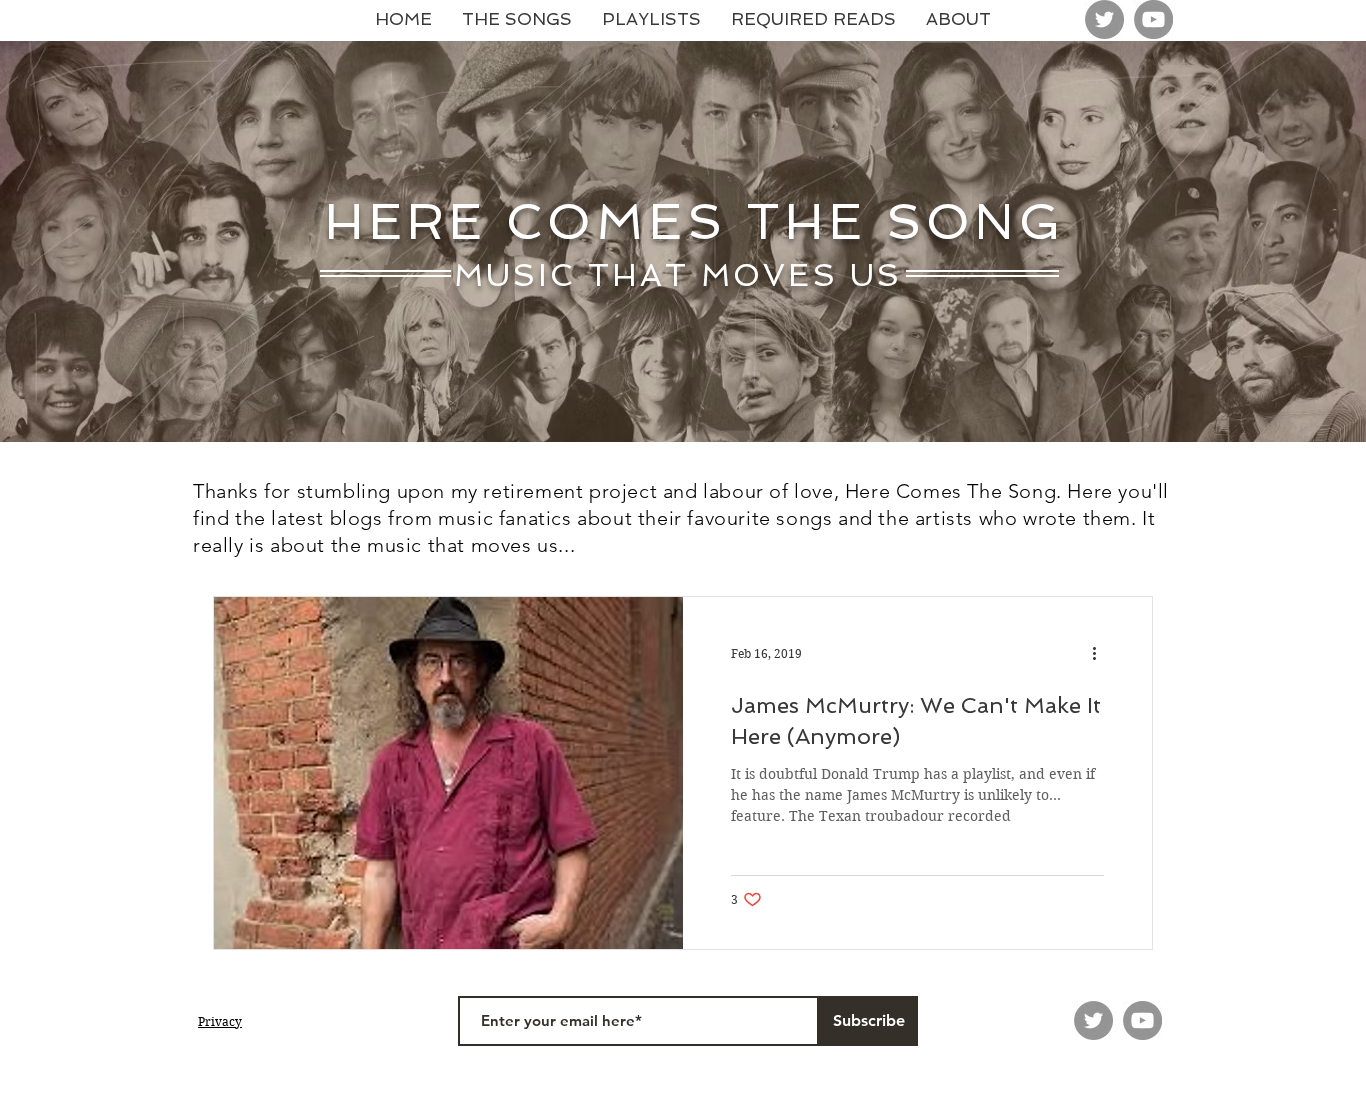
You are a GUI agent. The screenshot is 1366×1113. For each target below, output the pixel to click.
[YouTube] (1153, 19)
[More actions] (1101, 654)
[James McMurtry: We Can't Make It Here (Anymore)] (448, 773)
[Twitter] (1104, 19)
